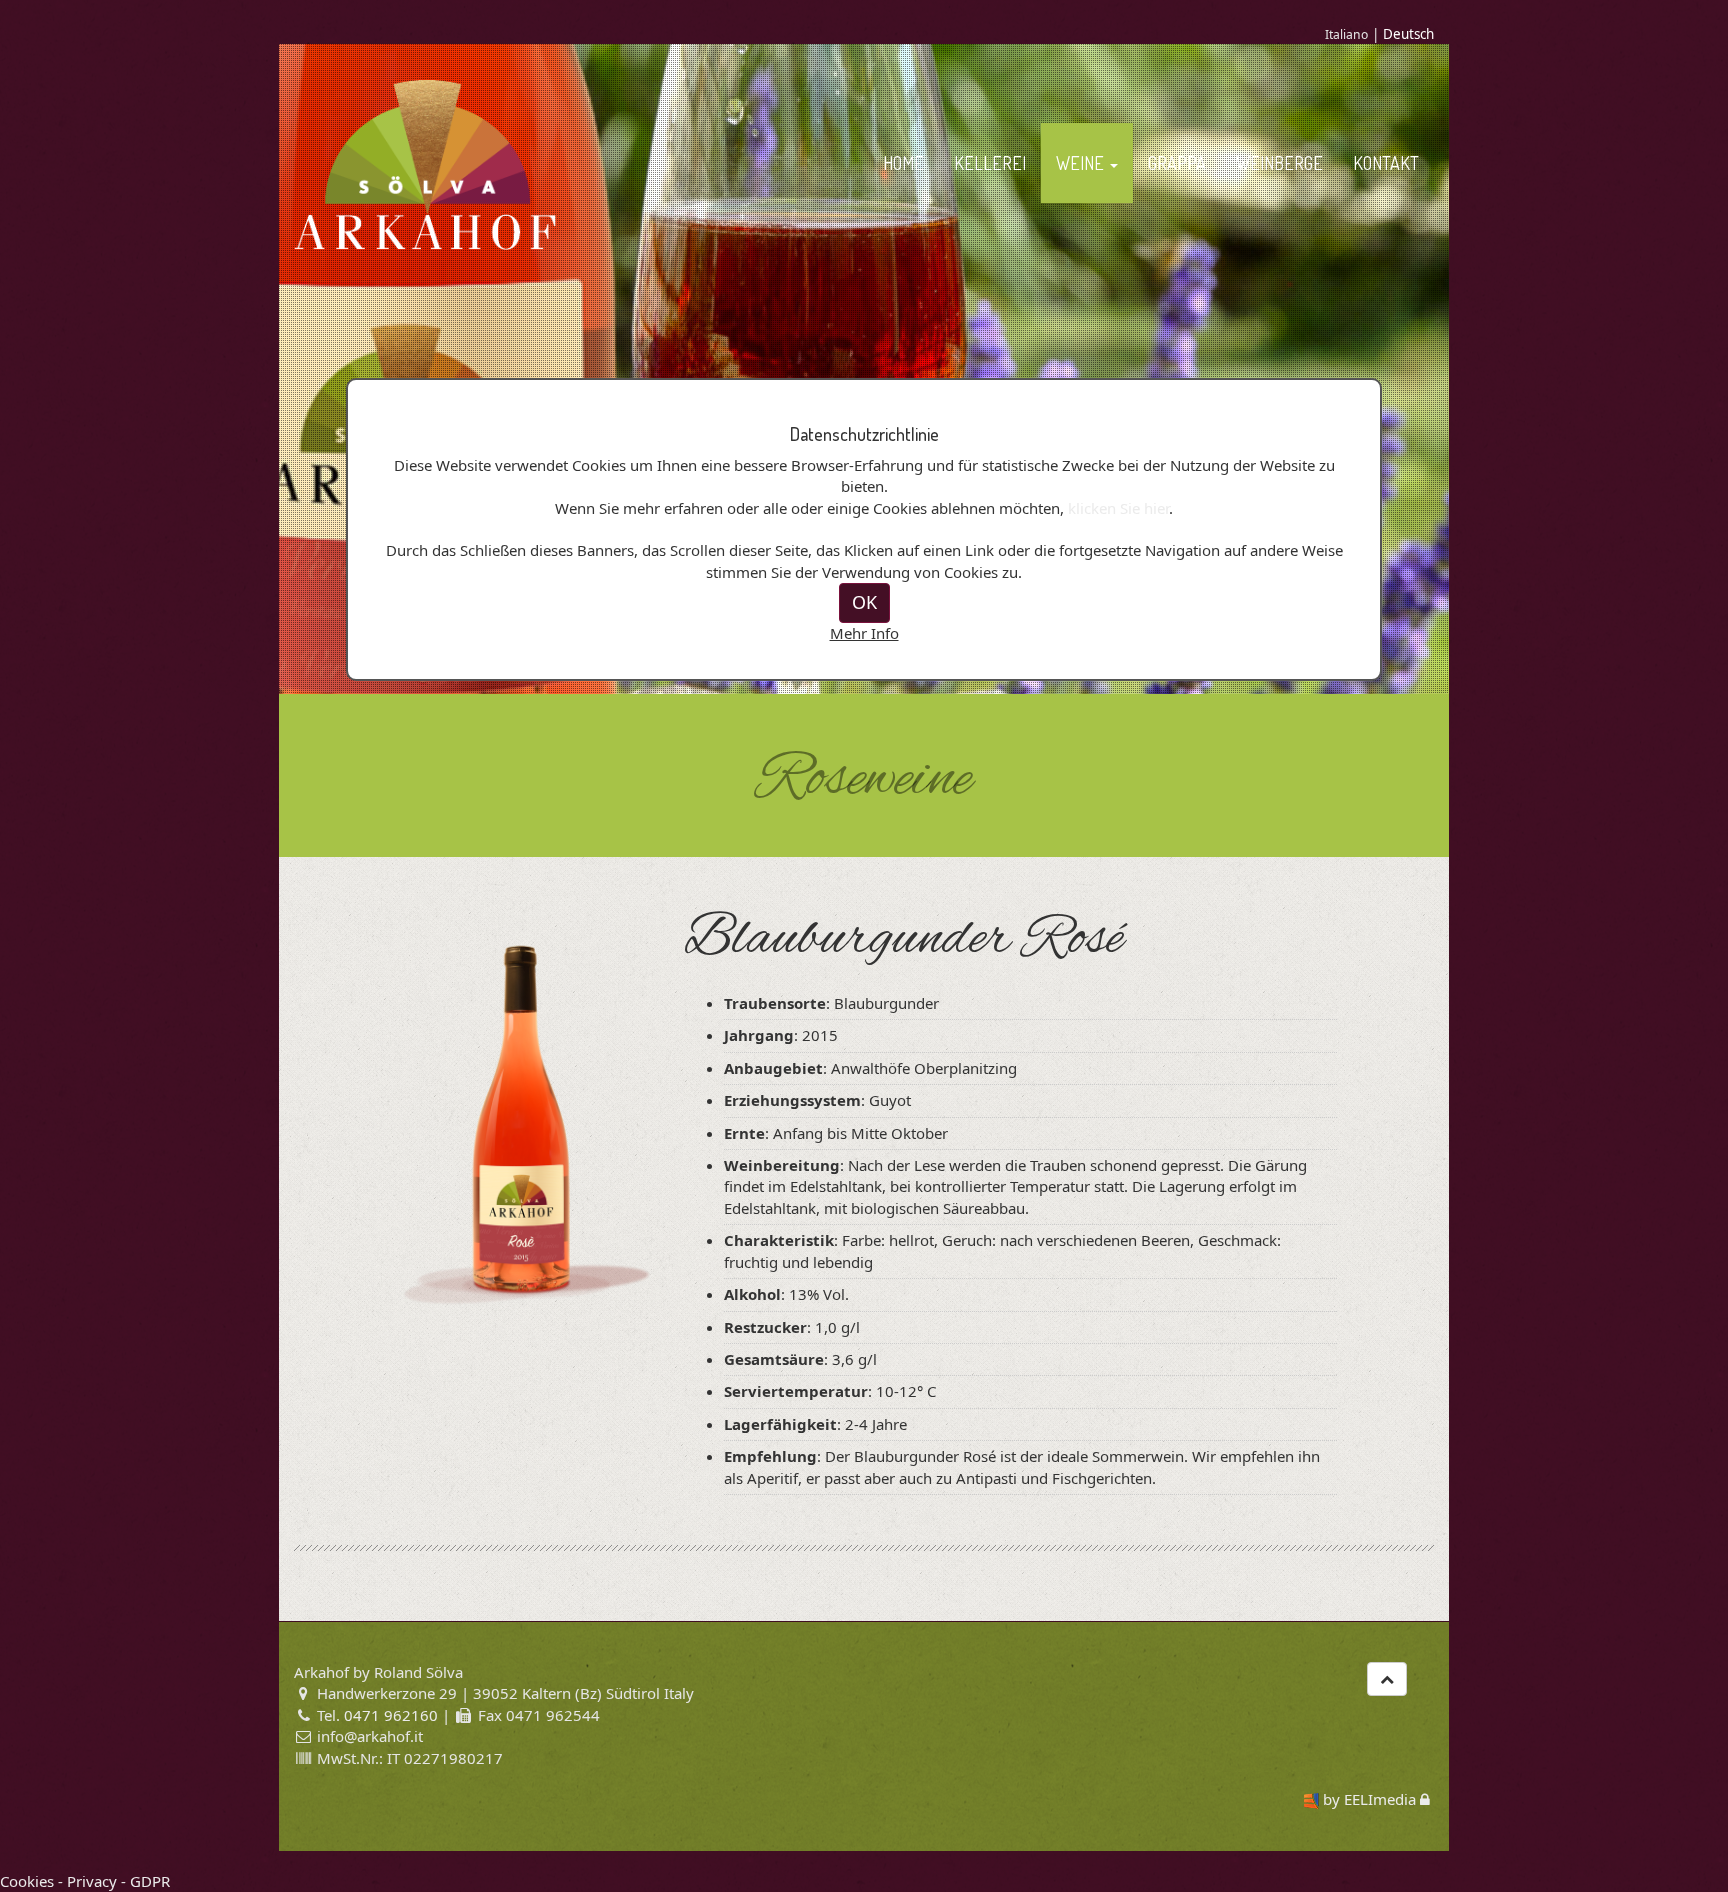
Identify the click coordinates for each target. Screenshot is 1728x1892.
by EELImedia (1369, 1799)
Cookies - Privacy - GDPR (85, 1881)
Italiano (1346, 34)
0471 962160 (391, 1715)
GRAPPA (1177, 163)
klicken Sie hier (1118, 508)
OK (864, 602)
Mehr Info (864, 633)
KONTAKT (1386, 163)
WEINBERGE (1279, 163)
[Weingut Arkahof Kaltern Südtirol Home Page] (425, 164)
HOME (903, 163)
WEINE (1082, 163)
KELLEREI (990, 163)
